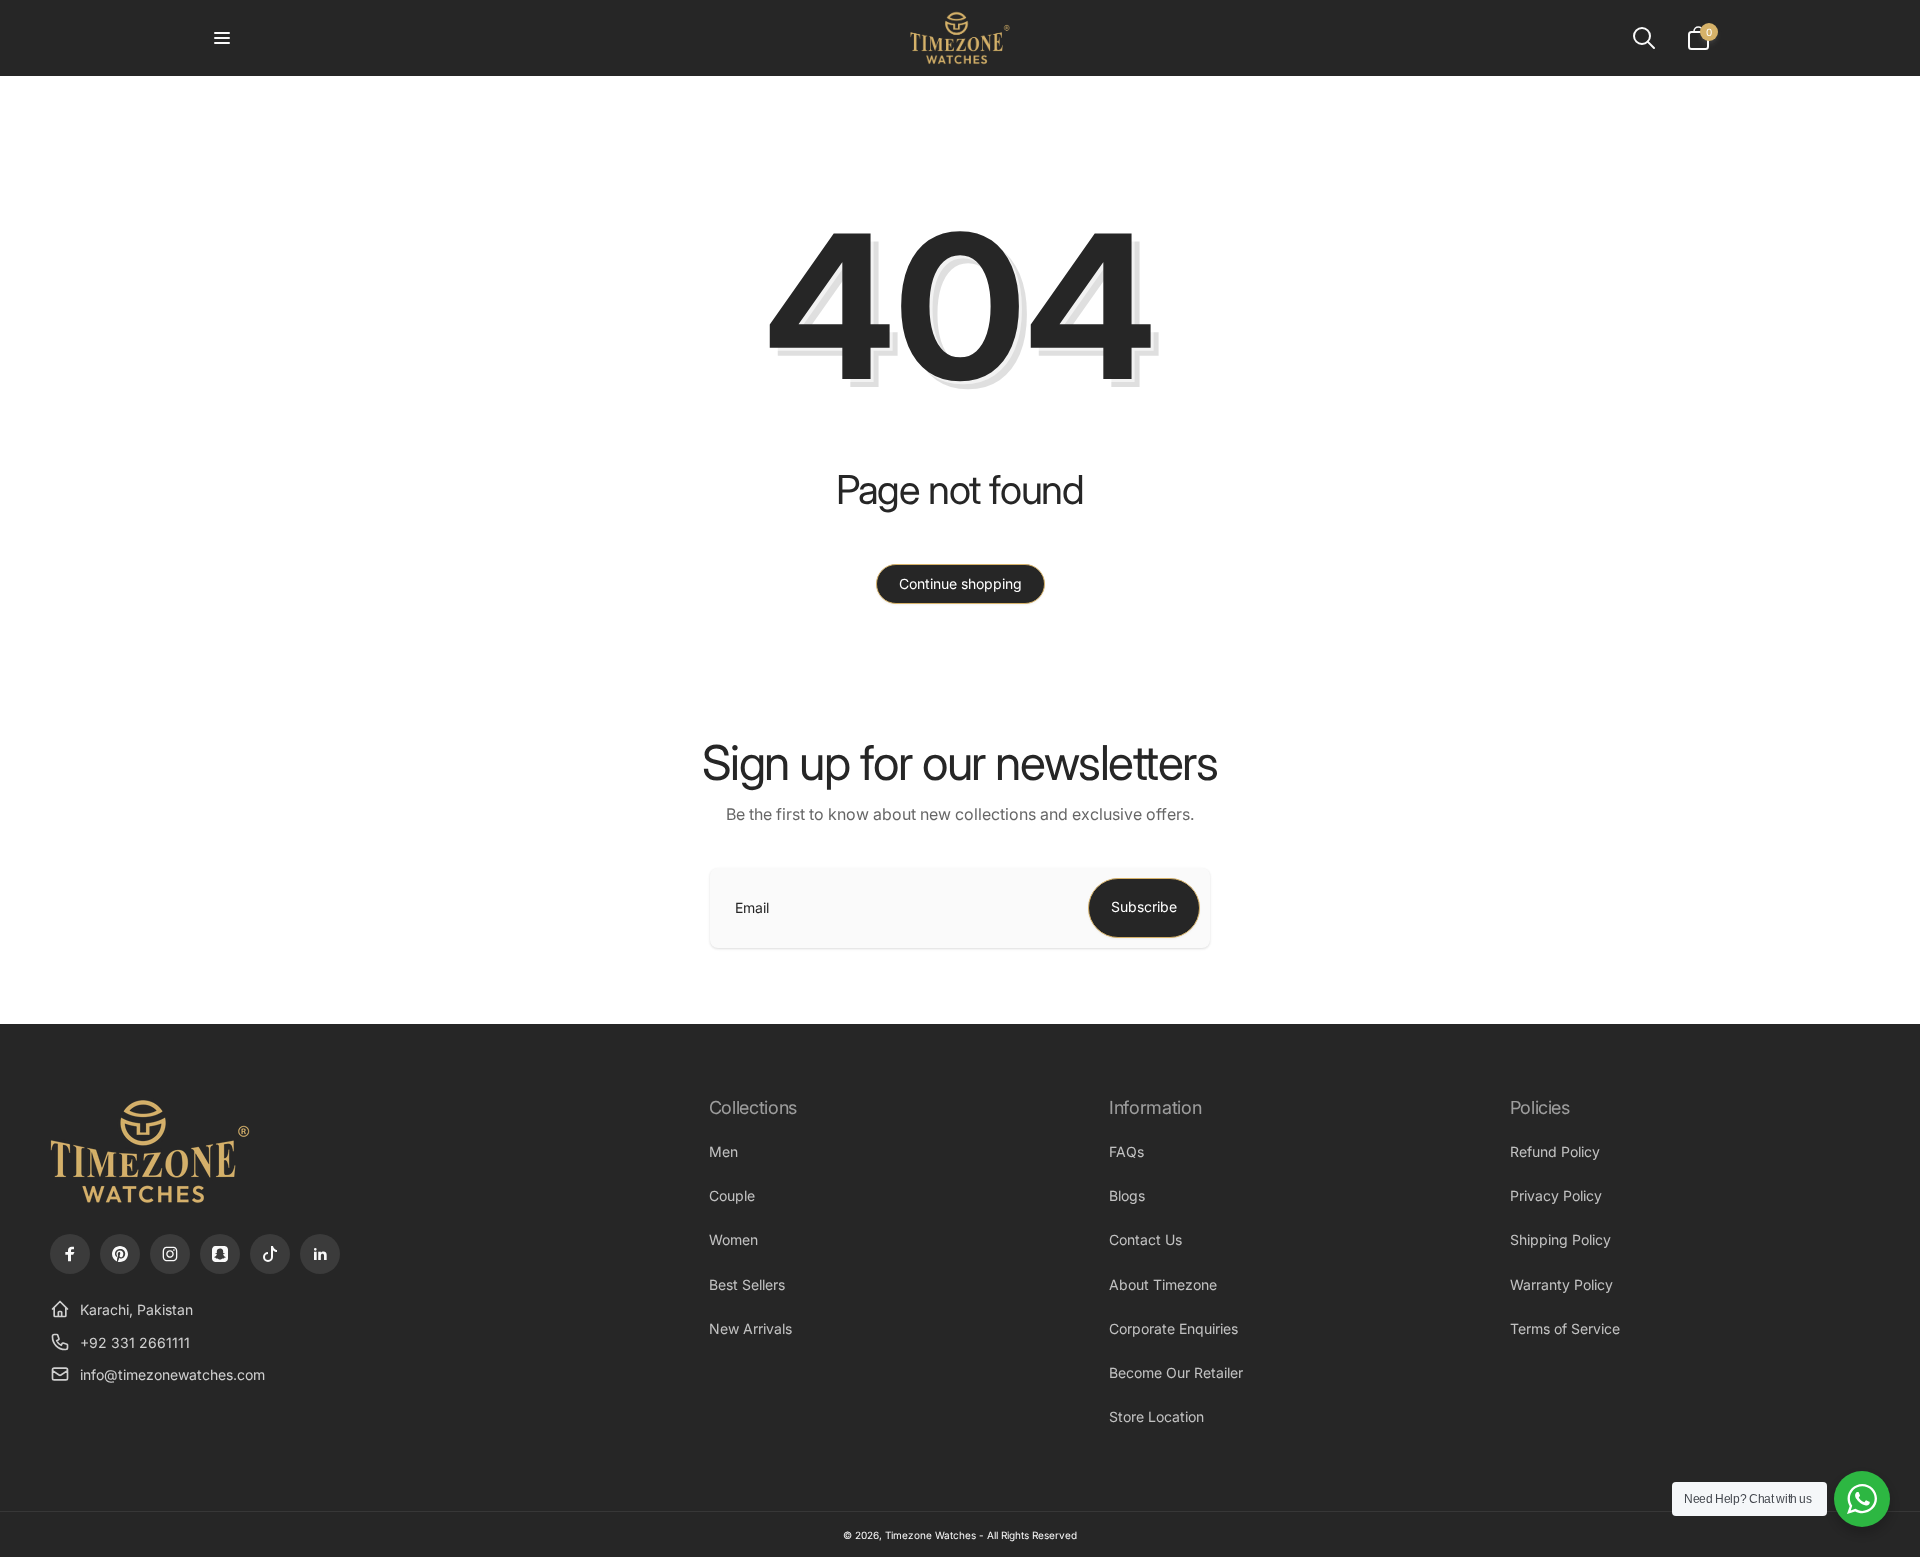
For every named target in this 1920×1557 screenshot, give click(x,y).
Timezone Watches (930, 1535)
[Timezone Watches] (150, 1201)
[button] (222, 38)
